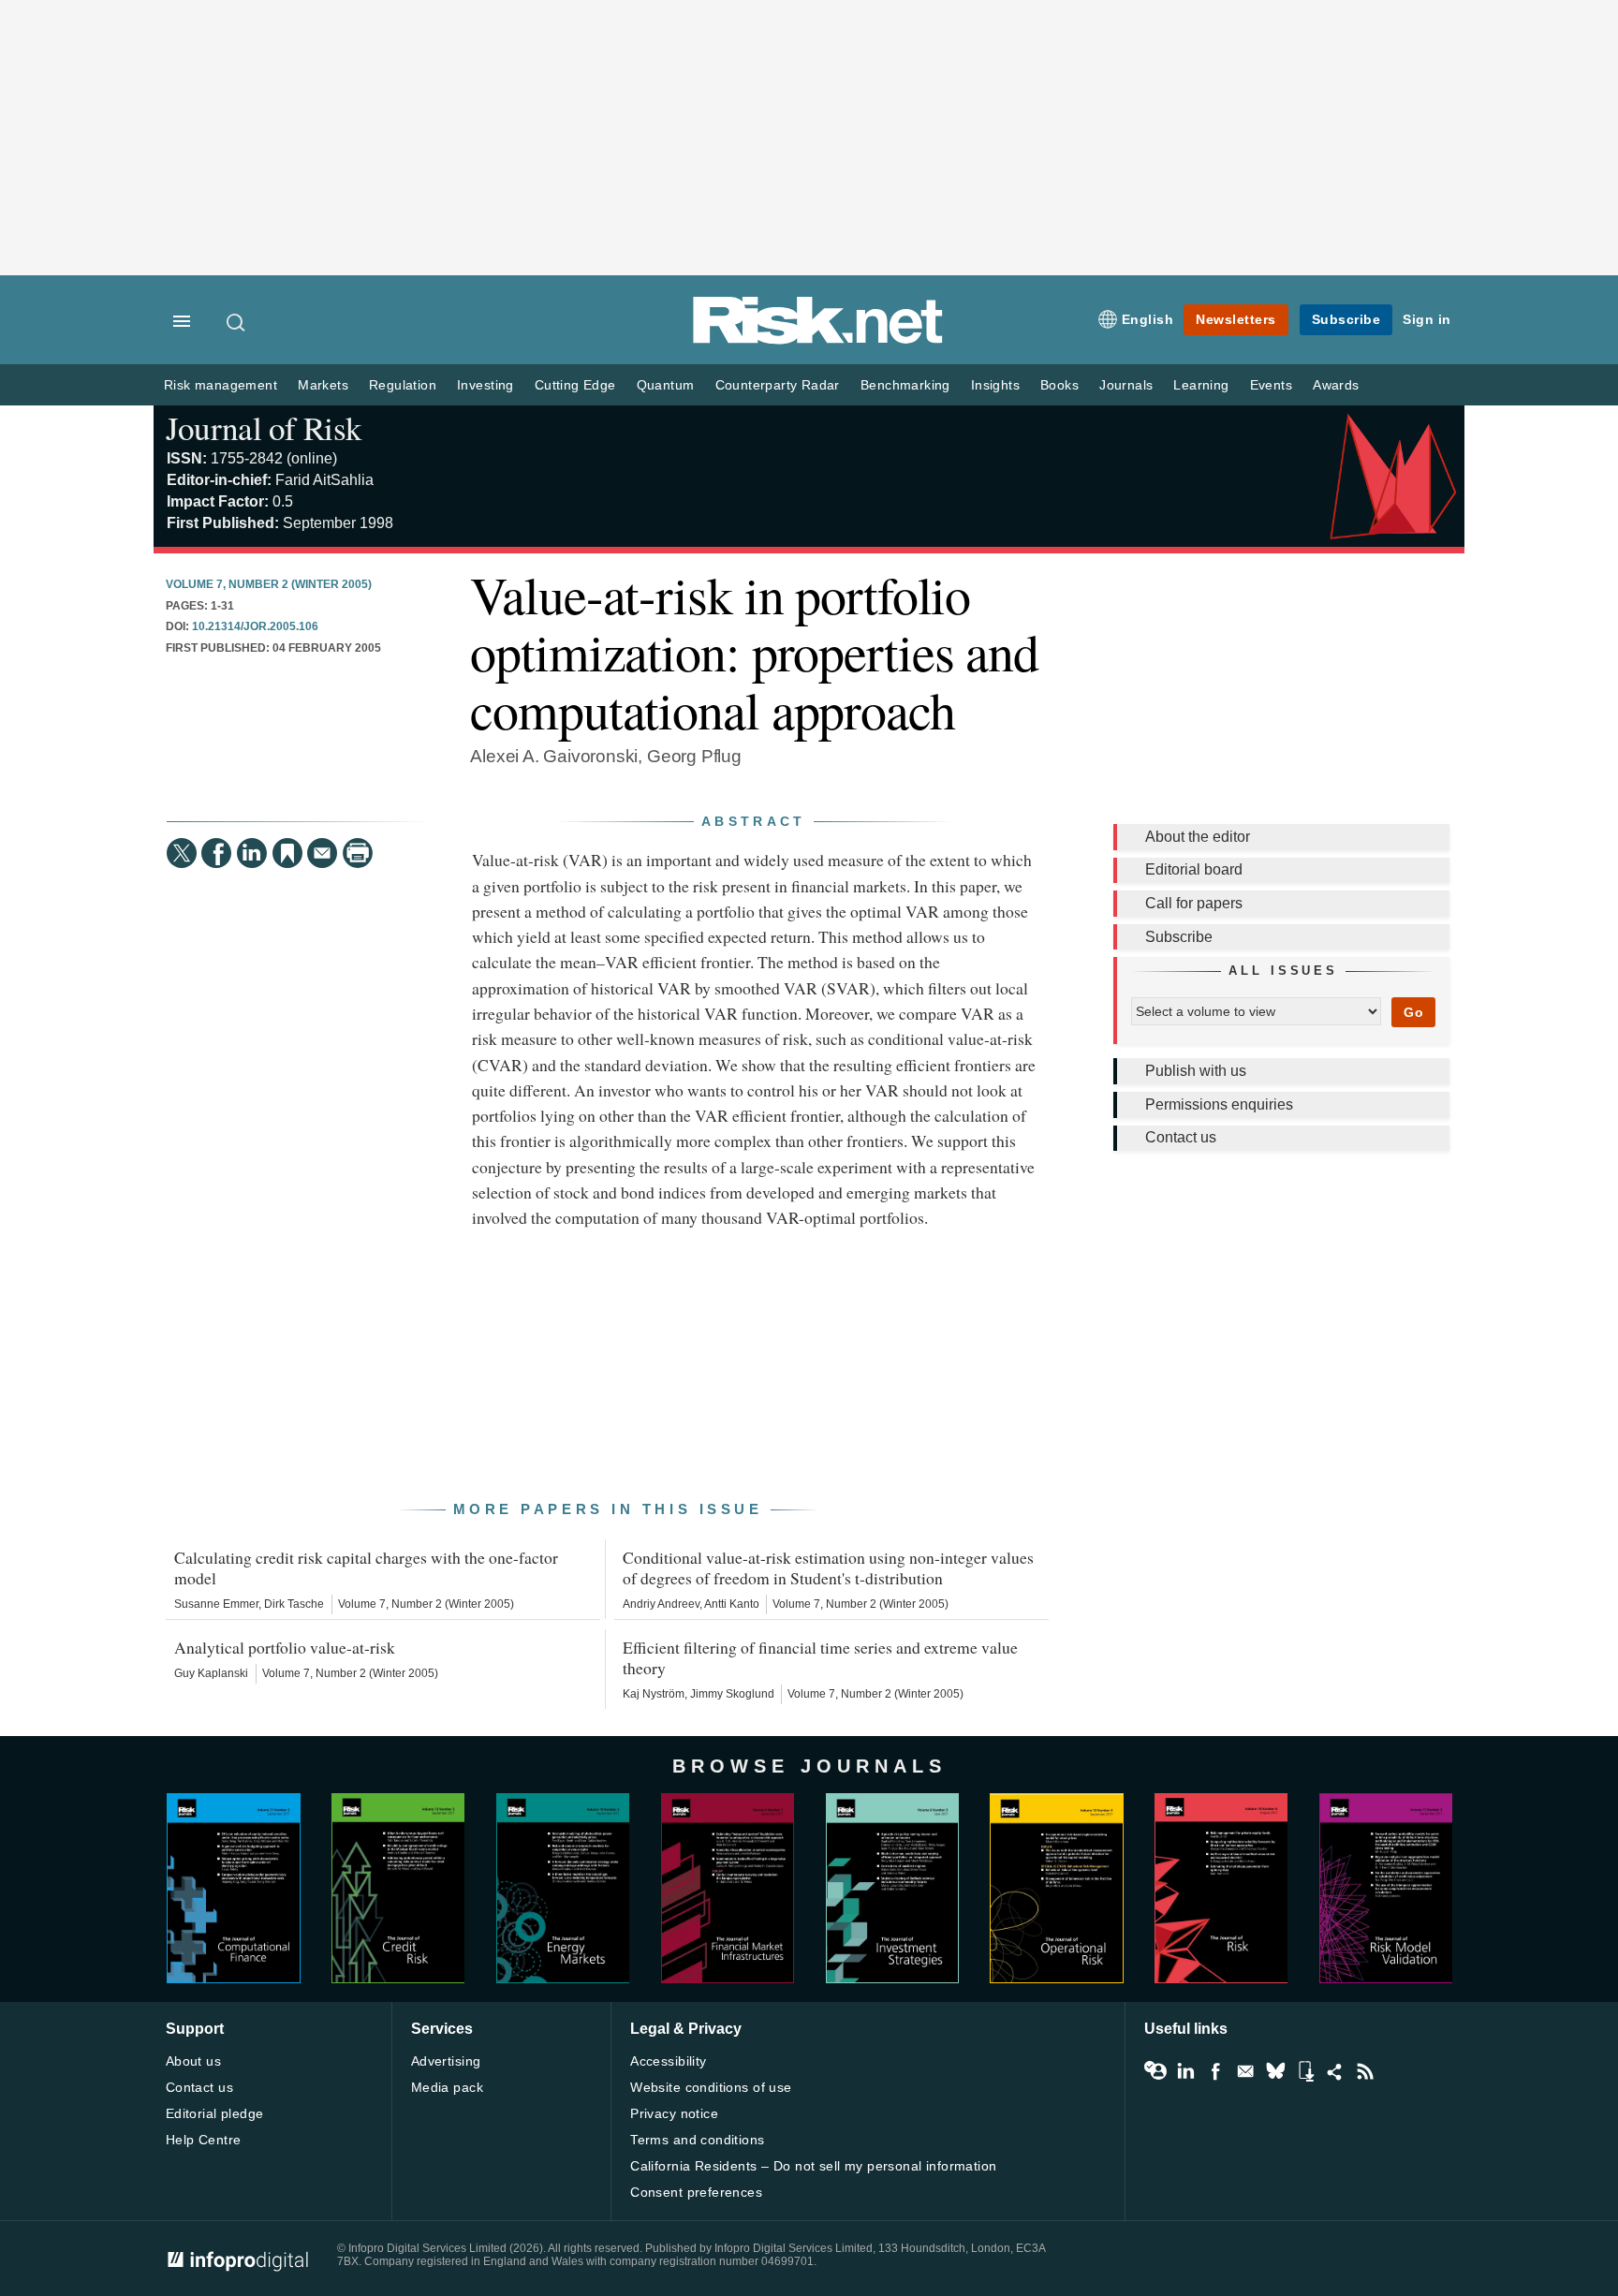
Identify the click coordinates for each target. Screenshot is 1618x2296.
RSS (1365, 2071)
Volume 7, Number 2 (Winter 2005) (269, 584)
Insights (995, 385)
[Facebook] (216, 853)
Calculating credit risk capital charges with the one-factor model (366, 1567)
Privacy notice (674, 2113)
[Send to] (322, 853)
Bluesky (1275, 2071)
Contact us (1181, 1137)
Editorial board (1194, 869)
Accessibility (668, 2061)
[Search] (237, 322)
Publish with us (1196, 1071)
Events (1271, 385)
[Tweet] (182, 853)
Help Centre (204, 2140)
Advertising (446, 2061)
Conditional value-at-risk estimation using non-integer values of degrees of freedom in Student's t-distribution (828, 1567)
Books (1059, 385)
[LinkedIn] (252, 853)
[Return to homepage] (818, 340)
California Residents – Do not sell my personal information (813, 2166)
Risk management (221, 385)
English (1148, 319)
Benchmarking (905, 385)
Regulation (403, 385)
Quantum (666, 385)
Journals (1126, 385)
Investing (485, 385)
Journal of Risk (264, 427)
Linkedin (1185, 2071)
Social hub (1335, 2071)
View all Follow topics (1155, 2071)
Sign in (1427, 319)
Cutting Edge (575, 385)
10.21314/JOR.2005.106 (255, 626)
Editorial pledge (215, 2113)
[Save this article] (287, 853)
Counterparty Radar (778, 385)
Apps (1305, 2071)
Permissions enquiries (1219, 1104)
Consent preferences (696, 2192)
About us (193, 2061)
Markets (323, 385)
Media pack (447, 2087)
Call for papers (1194, 903)
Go (1413, 1012)
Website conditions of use (711, 2087)
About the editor (1198, 837)
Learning (1201, 385)
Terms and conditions (697, 2140)
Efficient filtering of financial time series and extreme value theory (820, 1657)
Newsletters (1236, 319)
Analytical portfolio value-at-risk (285, 1647)
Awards (1336, 385)
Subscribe (1346, 319)
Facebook (1215, 2071)
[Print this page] (358, 853)
